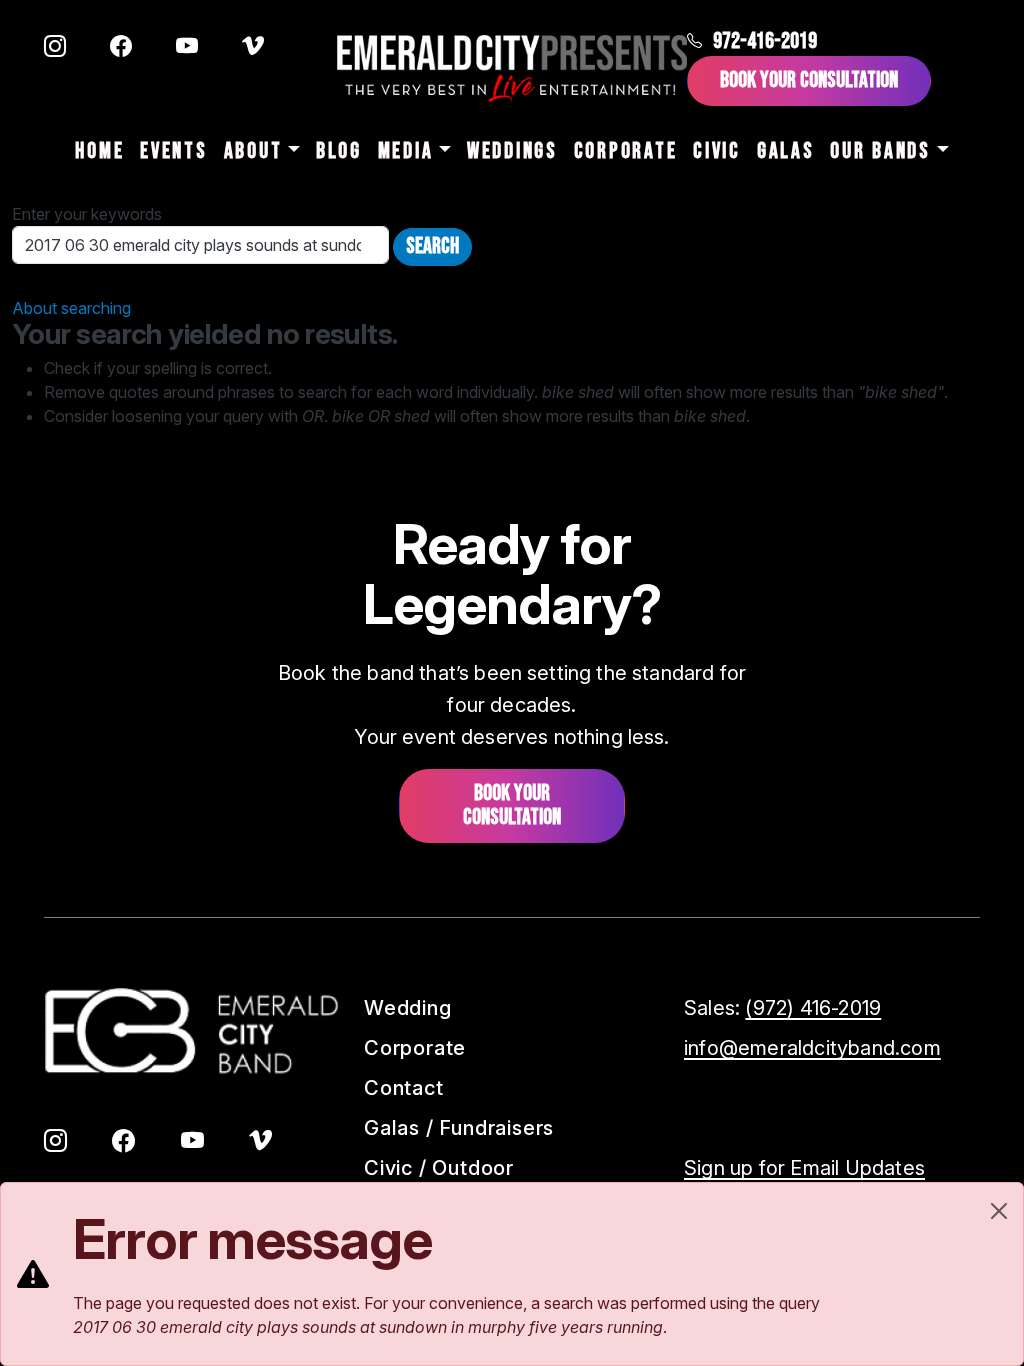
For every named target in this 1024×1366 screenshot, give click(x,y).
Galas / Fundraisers (459, 1128)
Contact (404, 1088)
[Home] (512, 68)
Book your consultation (512, 805)
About (253, 151)
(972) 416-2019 (813, 1008)
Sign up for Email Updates (804, 1168)
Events (173, 151)
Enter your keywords (87, 214)
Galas (786, 151)
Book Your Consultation (809, 80)
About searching (71, 308)
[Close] (999, 1211)
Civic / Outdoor (439, 1168)
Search (432, 246)
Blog (339, 151)
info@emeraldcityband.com (812, 1048)
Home (99, 151)
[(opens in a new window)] (55, 48)
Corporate (625, 151)
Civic (717, 151)
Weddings (512, 151)
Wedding (408, 1008)
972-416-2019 (765, 41)
